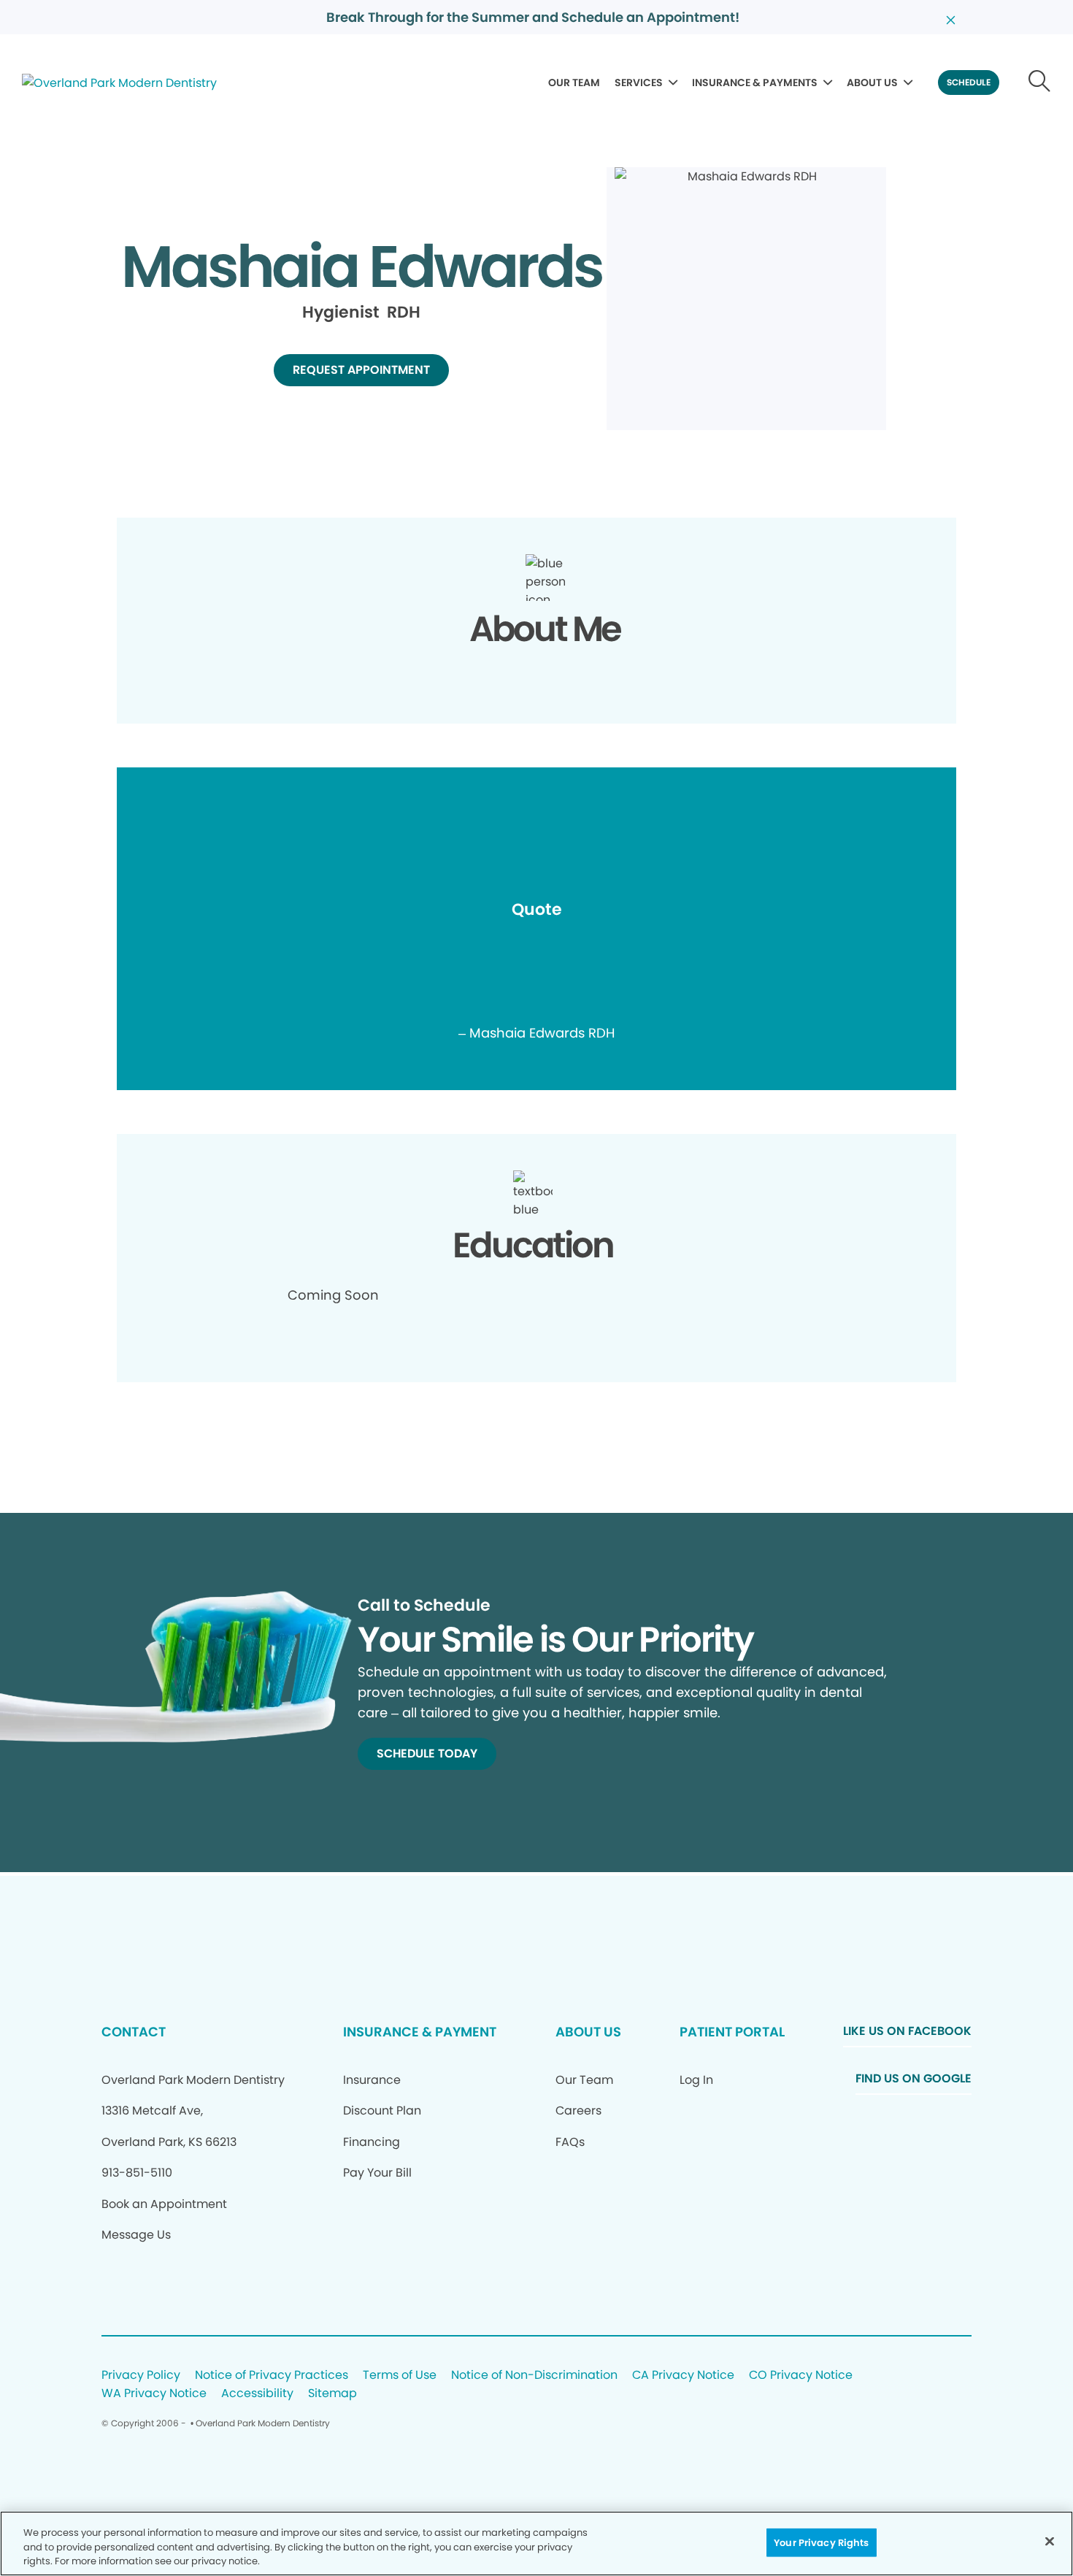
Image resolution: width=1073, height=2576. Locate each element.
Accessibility (257, 2394)
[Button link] (1040, 83)
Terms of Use (400, 2376)
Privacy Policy (141, 2376)
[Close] (1050, 2541)
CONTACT (134, 2032)
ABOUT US (872, 83)
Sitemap (332, 2394)
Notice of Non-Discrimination (534, 2376)
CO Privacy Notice (801, 2376)
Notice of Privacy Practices (272, 2376)
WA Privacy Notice (154, 2394)
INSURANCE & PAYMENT (420, 2032)
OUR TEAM (574, 83)
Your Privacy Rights (821, 2542)
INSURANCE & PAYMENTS (755, 83)
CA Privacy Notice (683, 2376)
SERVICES (639, 83)
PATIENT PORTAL (732, 2032)
